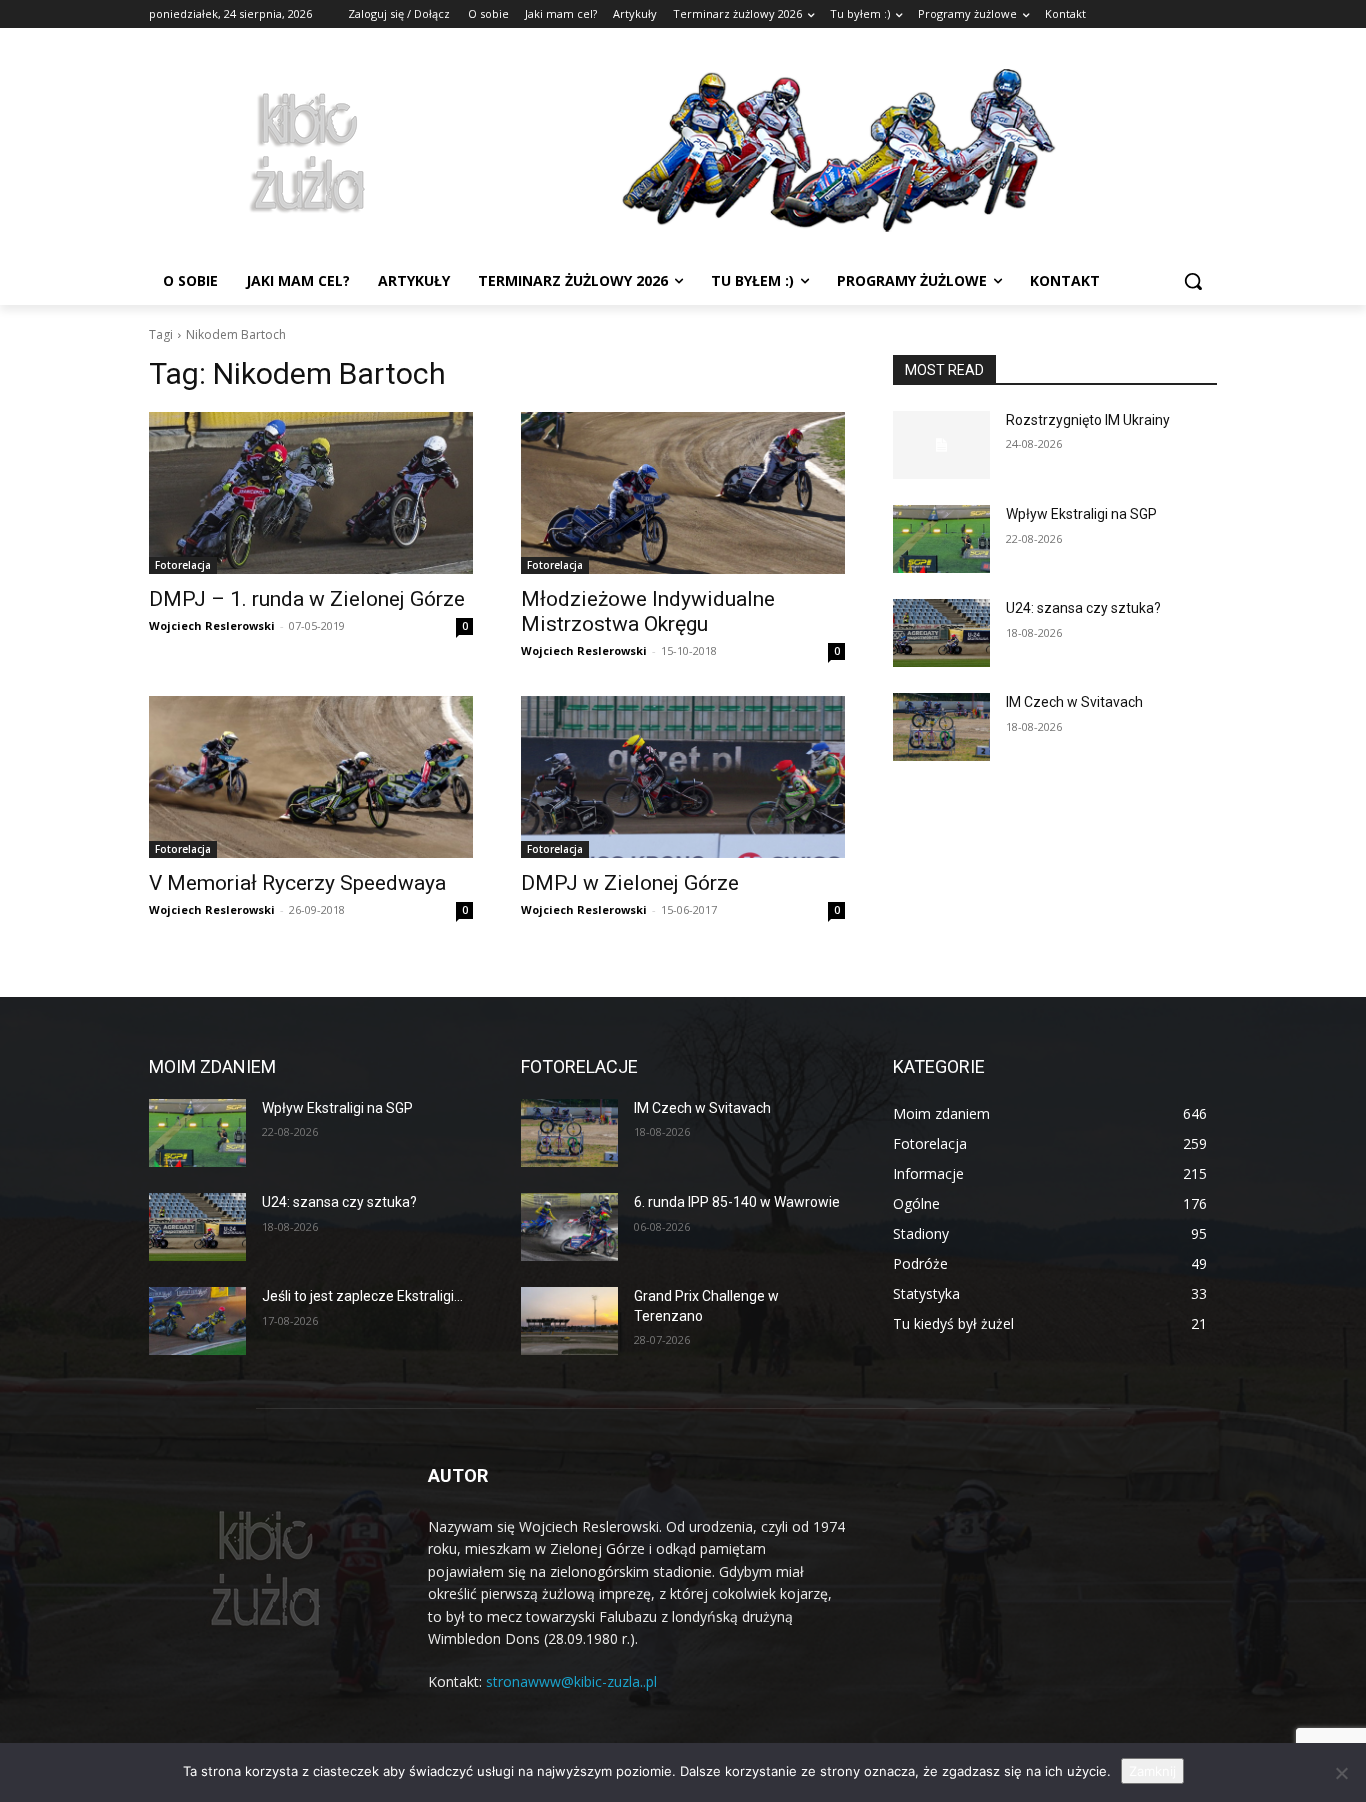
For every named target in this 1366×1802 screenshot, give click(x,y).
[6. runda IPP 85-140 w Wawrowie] (569, 1227)
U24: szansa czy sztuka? (1083, 608)
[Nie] (1341, 1773)
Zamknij (1152, 1771)
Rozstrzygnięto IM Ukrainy (1088, 420)
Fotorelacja (183, 565)
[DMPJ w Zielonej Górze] (683, 777)
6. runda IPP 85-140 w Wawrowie (737, 1202)
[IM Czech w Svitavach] (941, 727)
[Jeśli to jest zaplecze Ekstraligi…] (197, 1321)
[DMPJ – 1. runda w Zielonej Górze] (311, 493)
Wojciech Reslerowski (212, 625)
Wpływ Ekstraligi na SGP (1081, 514)
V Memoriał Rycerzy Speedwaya (297, 883)
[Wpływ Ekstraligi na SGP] (941, 539)
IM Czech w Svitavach (1074, 702)
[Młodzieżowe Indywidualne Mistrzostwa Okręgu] (683, 493)
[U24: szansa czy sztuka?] (941, 633)
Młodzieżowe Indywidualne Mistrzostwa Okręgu (648, 611)
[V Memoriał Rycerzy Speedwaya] (311, 777)
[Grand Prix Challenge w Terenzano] (569, 1321)
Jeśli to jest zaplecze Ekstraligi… (362, 1296)
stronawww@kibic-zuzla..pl (571, 1681)
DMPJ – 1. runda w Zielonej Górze (307, 599)
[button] (1193, 281)
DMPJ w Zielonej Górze (630, 883)
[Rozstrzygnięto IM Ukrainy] (941, 445)
